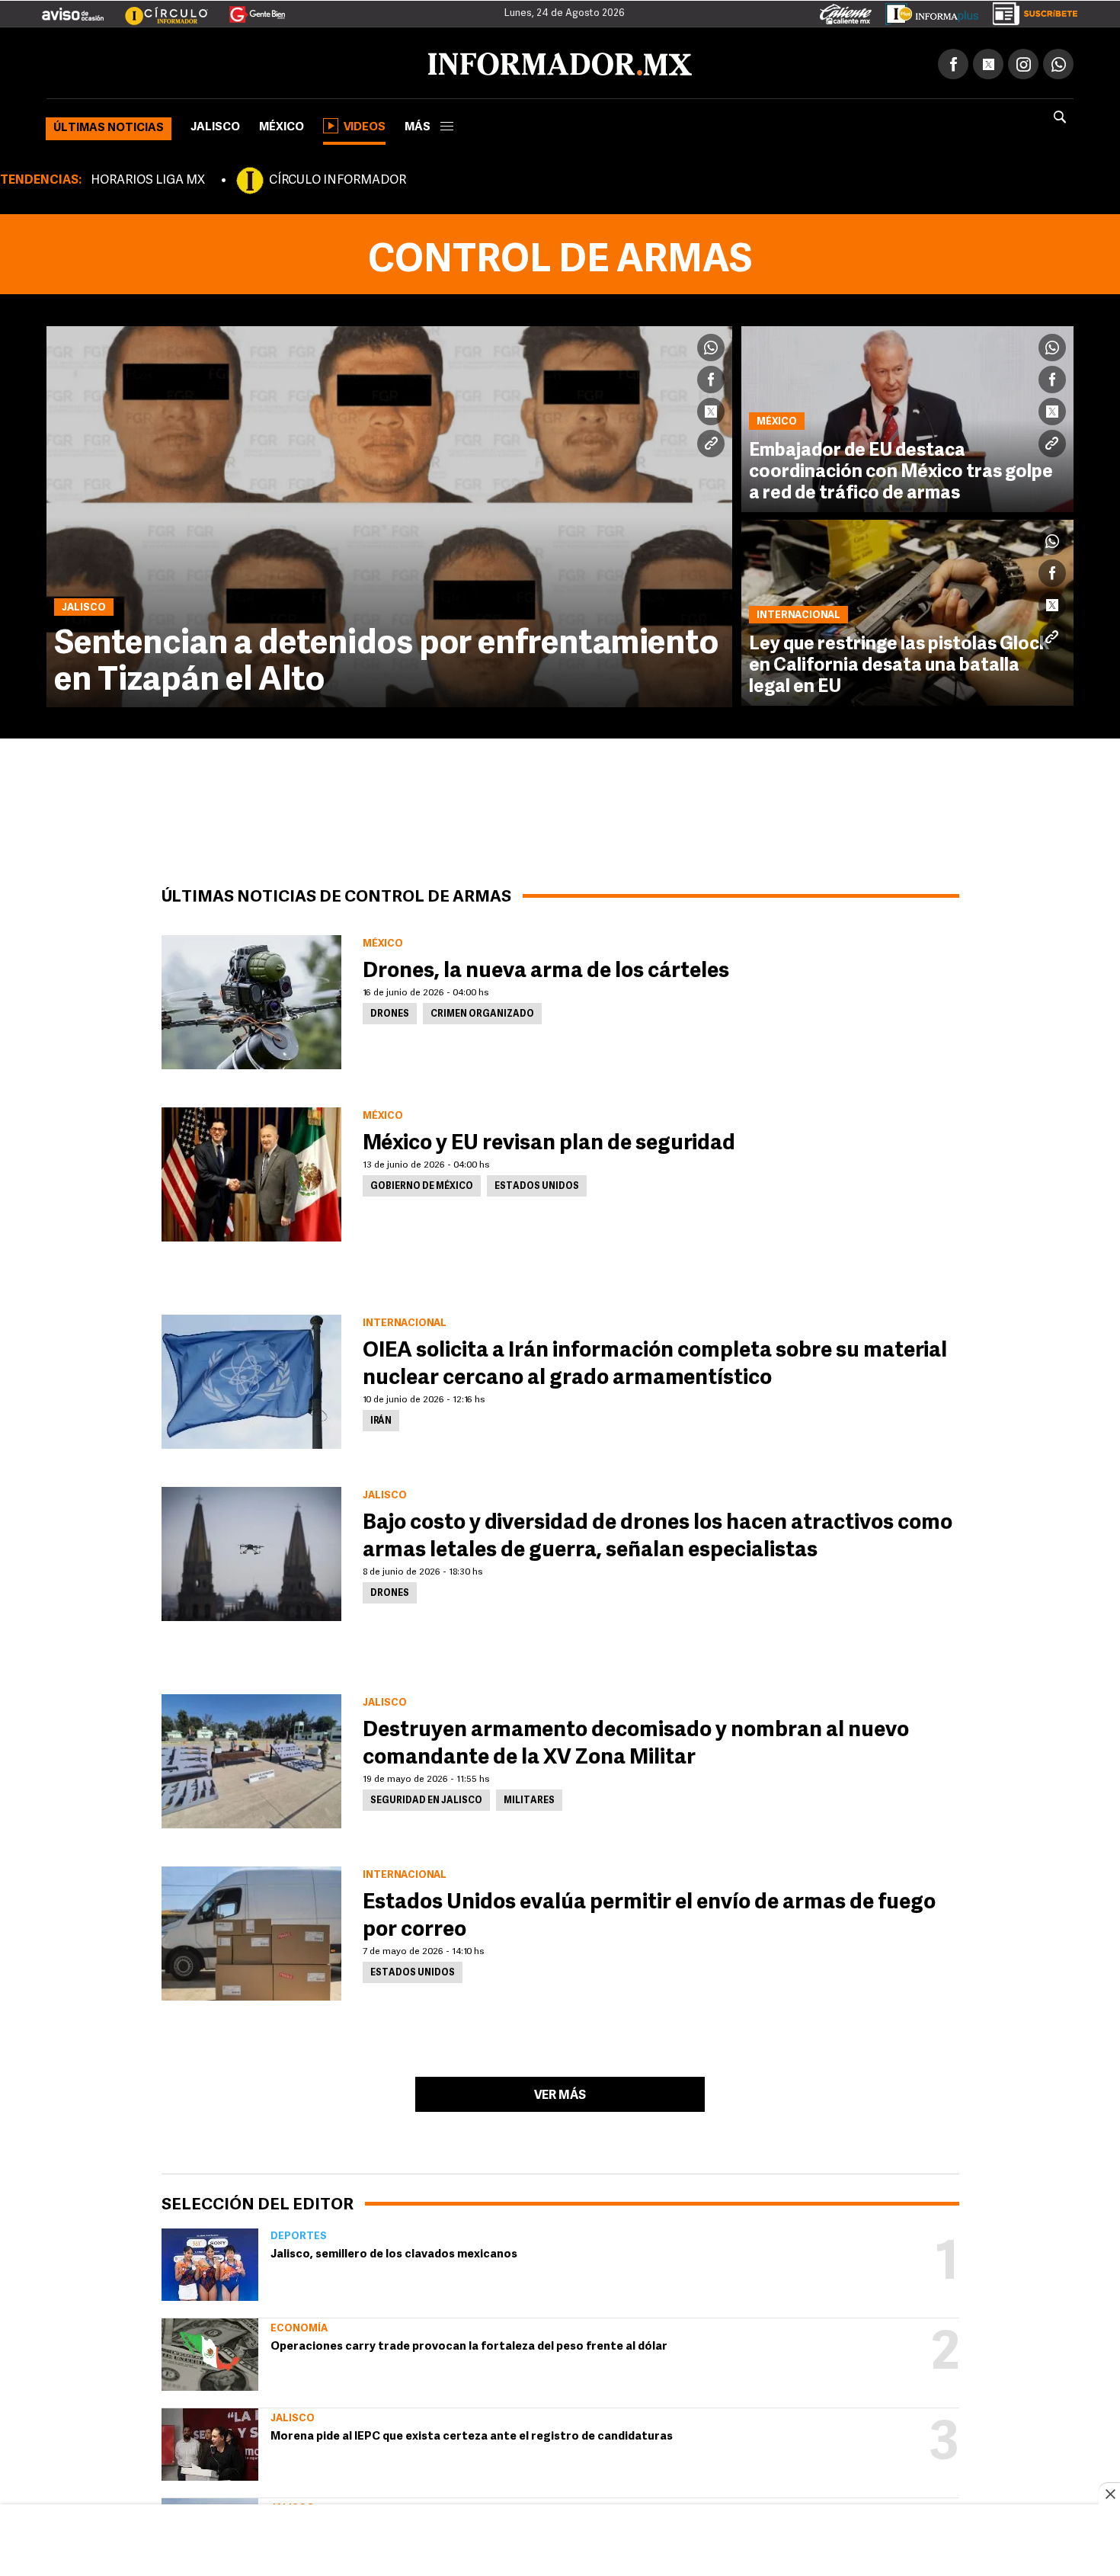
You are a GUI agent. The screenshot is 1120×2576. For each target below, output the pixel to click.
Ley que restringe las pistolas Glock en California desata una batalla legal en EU (899, 663)
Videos (365, 125)
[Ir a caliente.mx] (846, 11)
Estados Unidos (537, 1184)
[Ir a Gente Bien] (248, 8)
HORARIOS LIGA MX (148, 178)
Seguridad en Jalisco (426, 1798)
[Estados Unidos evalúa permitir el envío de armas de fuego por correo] (251, 1930)
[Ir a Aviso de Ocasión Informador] (73, 8)
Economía (299, 2326)
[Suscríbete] (1030, 11)
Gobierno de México (422, 1184)
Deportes (299, 2233)
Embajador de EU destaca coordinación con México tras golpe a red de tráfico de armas (901, 469)
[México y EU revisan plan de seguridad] (251, 1171)
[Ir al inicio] (226, 62)
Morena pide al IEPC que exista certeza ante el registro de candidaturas (472, 2434)
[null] (210, 2262)
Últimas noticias (109, 125)
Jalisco (215, 125)
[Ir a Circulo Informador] (157, 8)
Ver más (560, 2093)
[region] (560, 2542)
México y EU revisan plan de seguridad (549, 1141)
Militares (529, 1798)
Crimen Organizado (482, 1011)
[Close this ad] (1109, 2494)
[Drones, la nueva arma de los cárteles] (251, 999)
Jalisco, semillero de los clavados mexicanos (394, 2252)
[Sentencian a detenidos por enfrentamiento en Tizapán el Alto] (389, 514)
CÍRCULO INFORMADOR (338, 178)
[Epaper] (926, 11)
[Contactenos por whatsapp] (1058, 61)
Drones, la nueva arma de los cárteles (546, 969)
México (282, 125)
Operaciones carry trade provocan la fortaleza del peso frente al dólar (469, 2344)
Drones (390, 1011)
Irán (381, 1418)
